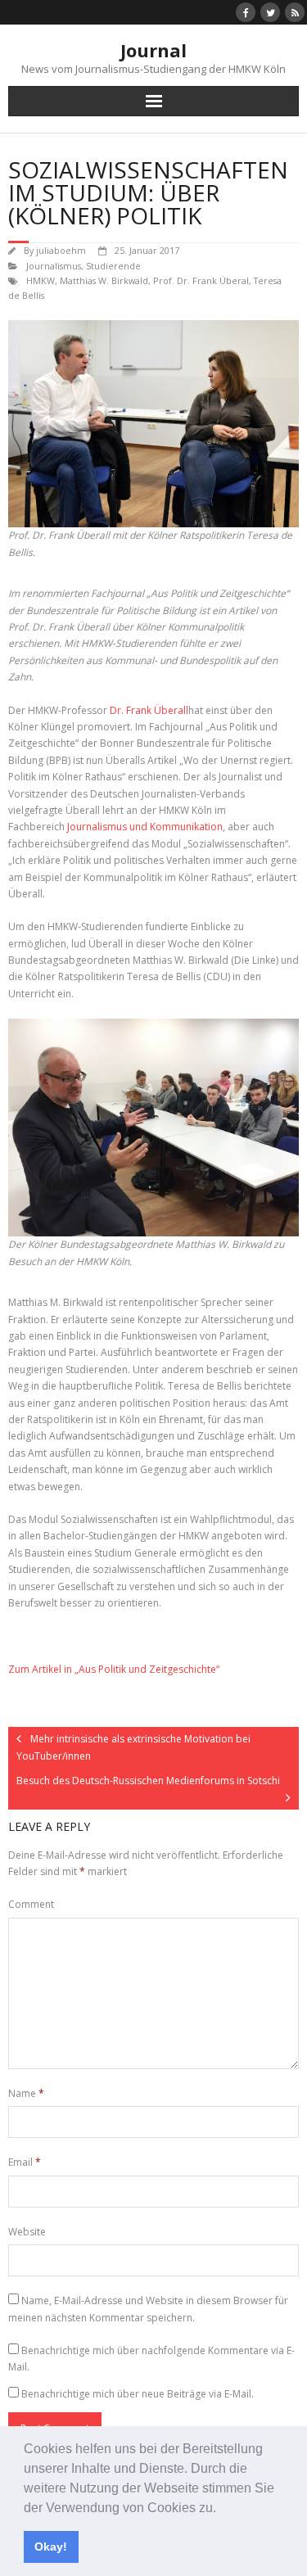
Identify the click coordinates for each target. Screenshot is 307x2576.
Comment (31, 1904)
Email (25, 2162)
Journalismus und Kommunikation (145, 827)
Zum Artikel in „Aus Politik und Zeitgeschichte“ (114, 1669)
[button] (222, 2509)
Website (27, 2232)
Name (26, 2093)
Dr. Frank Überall (149, 710)
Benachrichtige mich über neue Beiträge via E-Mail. (138, 2394)
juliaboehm (61, 250)
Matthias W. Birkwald (104, 280)
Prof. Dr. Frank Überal (201, 280)
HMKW (41, 280)
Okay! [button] (51, 2547)
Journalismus (54, 266)
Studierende (113, 266)
